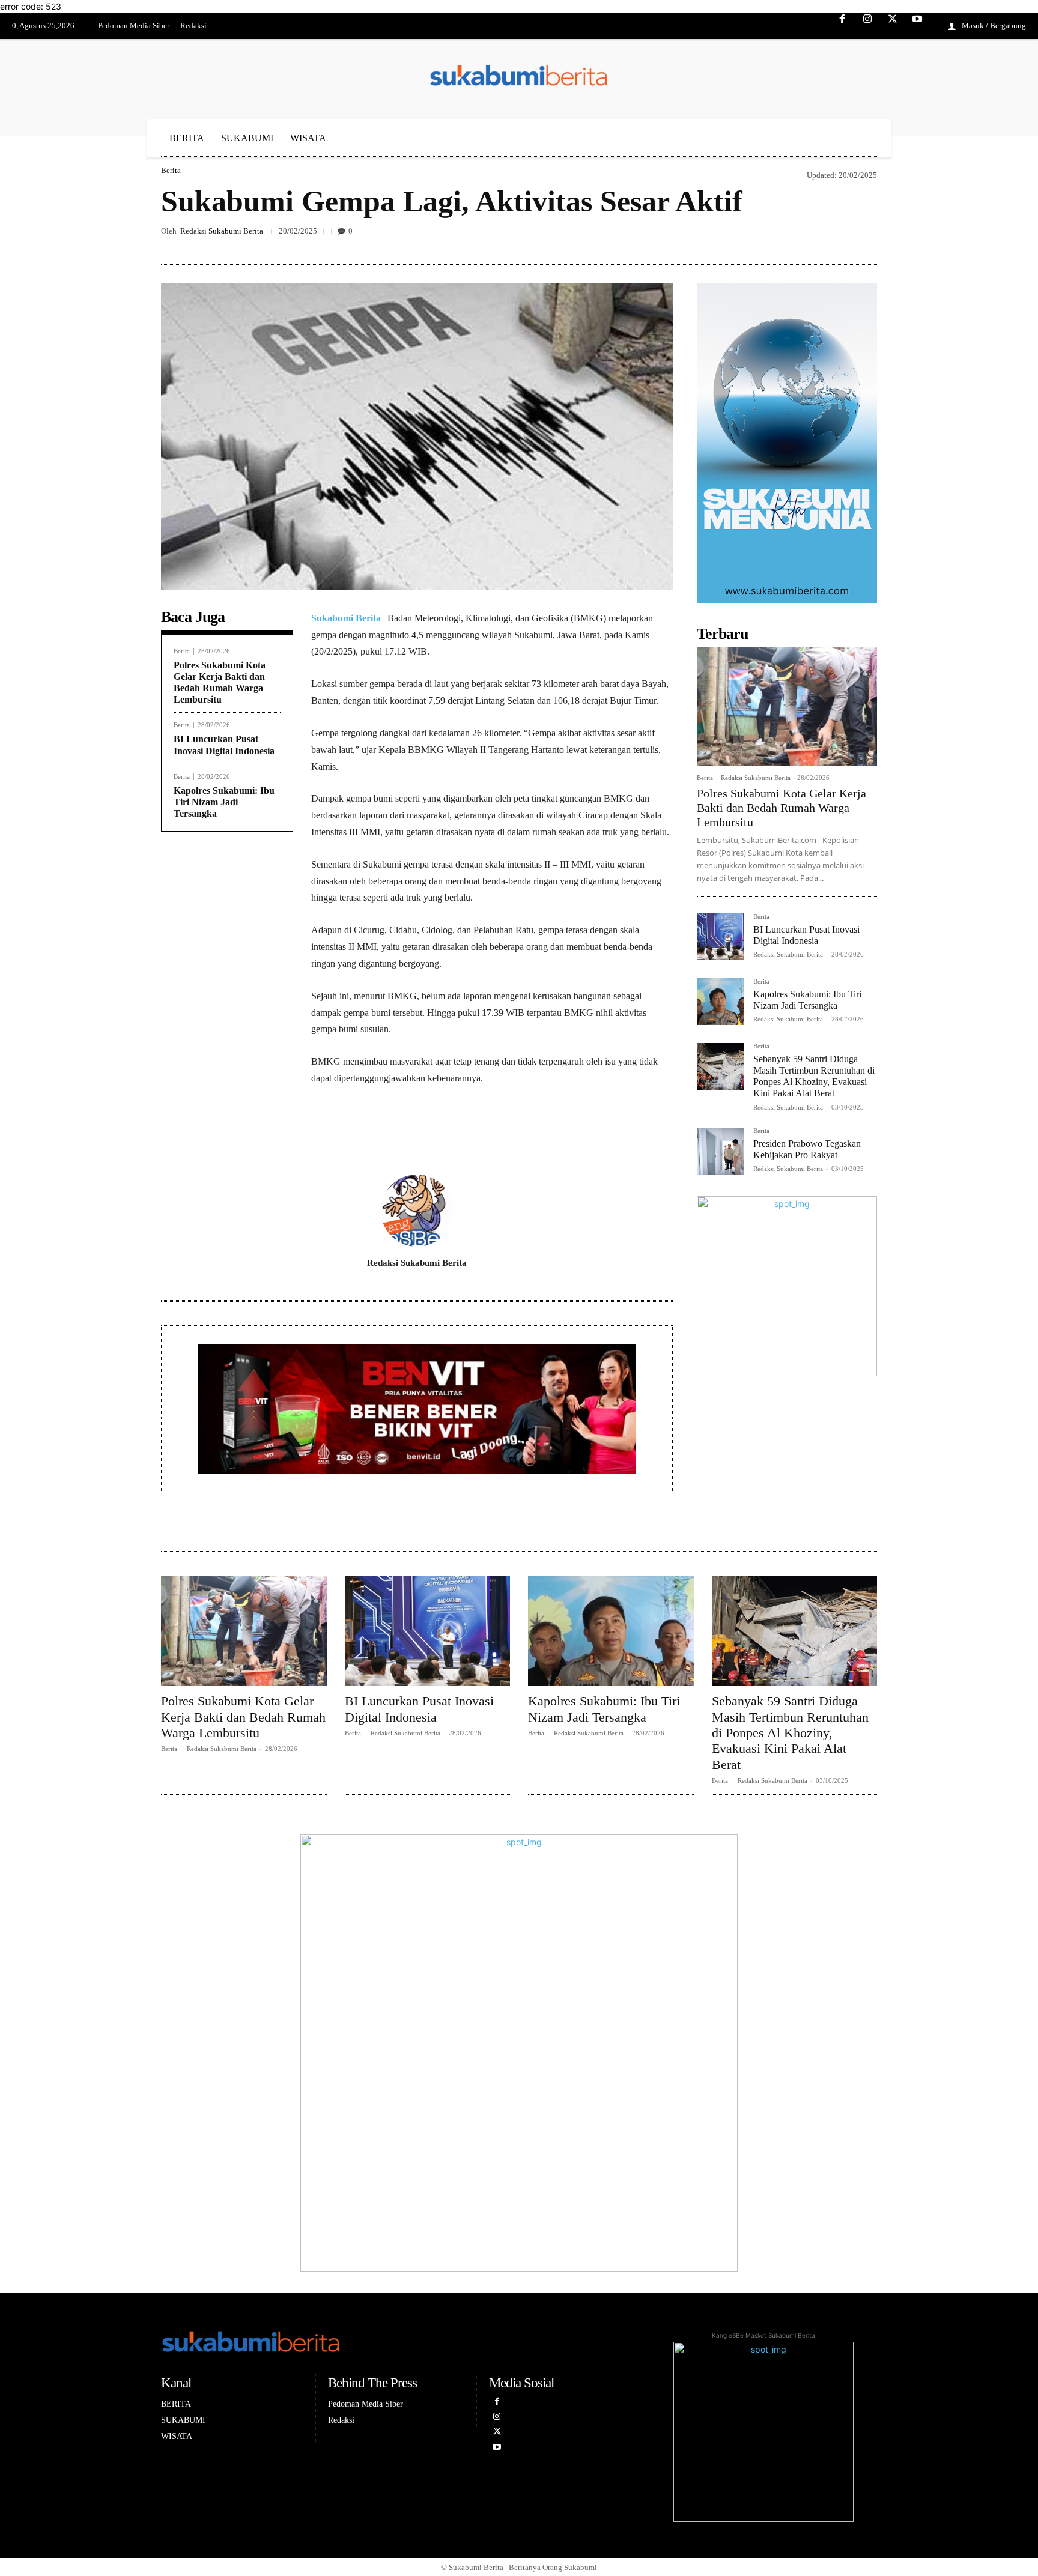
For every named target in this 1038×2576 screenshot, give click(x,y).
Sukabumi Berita (346, 618)
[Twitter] (893, 26)
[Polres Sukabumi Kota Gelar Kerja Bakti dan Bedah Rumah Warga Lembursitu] (787, 706)
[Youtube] (917, 26)
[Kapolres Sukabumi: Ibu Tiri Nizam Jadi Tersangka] (720, 1002)
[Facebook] (843, 26)
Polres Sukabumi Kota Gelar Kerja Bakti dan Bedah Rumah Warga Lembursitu (782, 808)
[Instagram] (867, 26)
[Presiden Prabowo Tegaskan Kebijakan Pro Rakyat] (720, 1151)
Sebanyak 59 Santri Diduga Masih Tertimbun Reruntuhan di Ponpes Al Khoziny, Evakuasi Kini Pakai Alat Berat (814, 1076)
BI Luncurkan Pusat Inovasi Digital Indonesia (419, 1709)
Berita (171, 170)
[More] (864, 236)
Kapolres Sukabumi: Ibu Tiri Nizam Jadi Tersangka (224, 802)
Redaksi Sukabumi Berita (222, 231)
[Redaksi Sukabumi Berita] (417, 1211)
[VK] (809, 236)
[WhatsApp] (836, 236)
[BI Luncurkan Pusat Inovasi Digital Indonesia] (720, 937)
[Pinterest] (781, 236)
